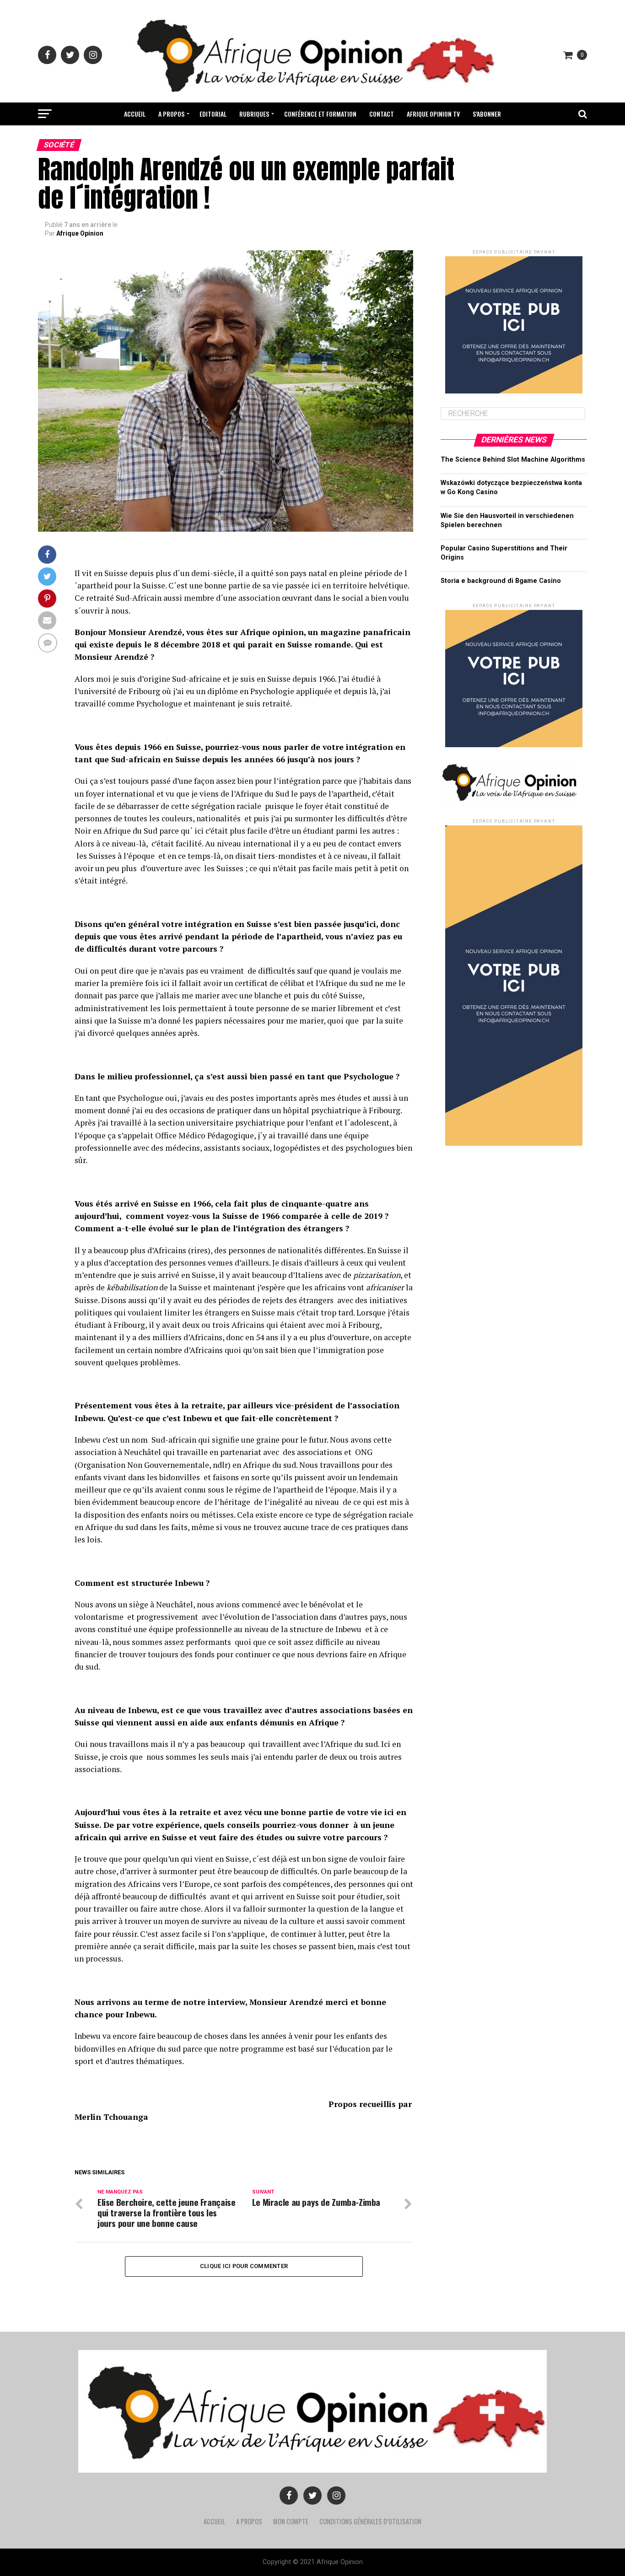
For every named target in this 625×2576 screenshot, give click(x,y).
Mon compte (291, 2521)
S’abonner (487, 114)
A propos (171, 114)
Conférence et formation (320, 114)
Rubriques (254, 114)
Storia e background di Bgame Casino (501, 581)
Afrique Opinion (80, 233)
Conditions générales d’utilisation (370, 2521)
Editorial (213, 114)
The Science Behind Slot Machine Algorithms (513, 460)
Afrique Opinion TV (433, 114)
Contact (382, 114)
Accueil (135, 114)
